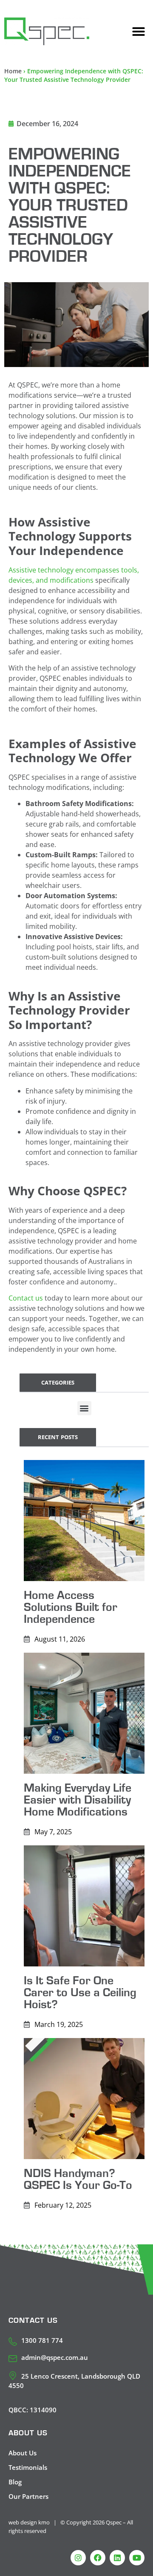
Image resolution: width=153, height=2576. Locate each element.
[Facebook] (98, 2558)
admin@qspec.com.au (55, 2357)
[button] (139, 32)
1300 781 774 (42, 2340)
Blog (15, 2482)
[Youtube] (137, 2558)
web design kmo (29, 2522)
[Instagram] (78, 2558)
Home (13, 71)
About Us (23, 2453)
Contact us (26, 1298)
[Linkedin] (117, 2558)
